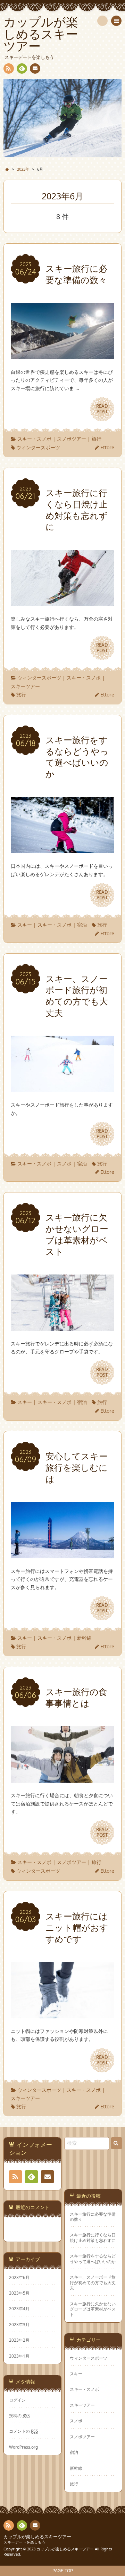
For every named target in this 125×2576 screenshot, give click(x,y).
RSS (9, 69)
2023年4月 (19, 2308)
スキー (25, 925)
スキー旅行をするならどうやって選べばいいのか (93, 2259)
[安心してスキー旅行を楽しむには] (62, 1554)
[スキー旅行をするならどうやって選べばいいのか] (62, 849)
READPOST (102, 409)
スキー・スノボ (34, 439)
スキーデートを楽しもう (24, 2542)
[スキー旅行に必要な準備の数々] (62, 355)
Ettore (107, 447)
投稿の (19, 2415)
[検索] (102, 21)
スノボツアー (72, 439)
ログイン (17, 2400)
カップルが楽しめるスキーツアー (37, 2537)
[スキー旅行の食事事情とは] (62, 1778)
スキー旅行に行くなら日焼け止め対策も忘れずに (93, 2237)
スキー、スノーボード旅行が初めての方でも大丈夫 (93, 2282)
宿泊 (82, 925)
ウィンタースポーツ (38, 447)
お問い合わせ (35, 69)
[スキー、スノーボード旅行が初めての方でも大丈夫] (62, 1088)
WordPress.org (23, 2447)
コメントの (24, 2431)
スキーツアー (25, 686)
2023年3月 (19, 2324)
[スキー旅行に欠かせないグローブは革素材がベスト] (62, 1327)
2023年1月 (19, 2356)
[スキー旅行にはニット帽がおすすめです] (62, 2014)
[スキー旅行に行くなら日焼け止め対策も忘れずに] (62, 602)
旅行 (97, 439)
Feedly (22, 69)
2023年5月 (19, 2293)
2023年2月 (19, 2340)
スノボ (64, 1164)
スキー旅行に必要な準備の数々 (93, 2217)
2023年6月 (19, 2277)
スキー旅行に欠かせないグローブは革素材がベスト (93, 2309)
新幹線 (84, 1638)
